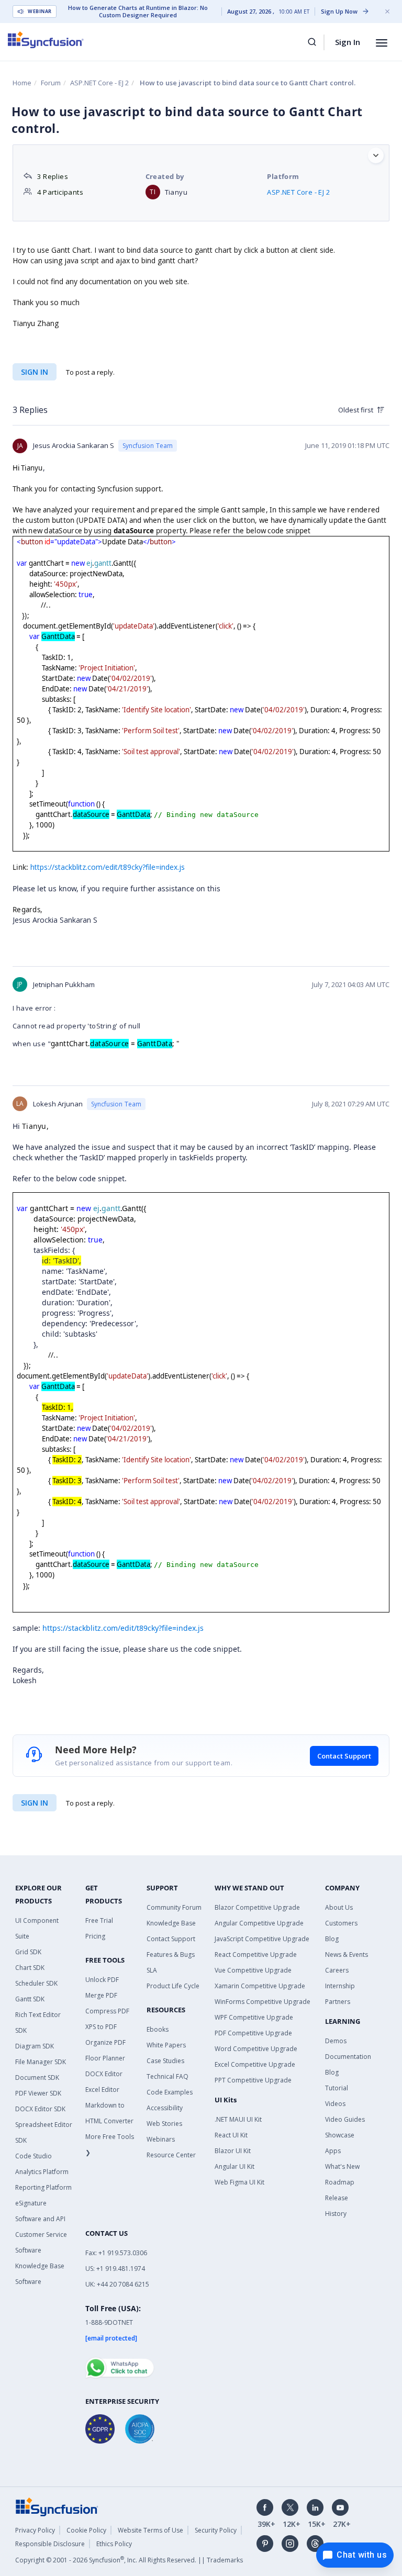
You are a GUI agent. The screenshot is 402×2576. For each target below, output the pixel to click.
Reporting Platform (43, 2187)
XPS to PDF (101, 2027)
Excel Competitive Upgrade (255, 2064)
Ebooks (158, 2029)
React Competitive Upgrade (256, 1955)
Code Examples (170, 2092)
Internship (340, 1986)
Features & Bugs (171, 1955)
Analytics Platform (42, 2172)
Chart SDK (30, 1968)
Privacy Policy (35, 2530)
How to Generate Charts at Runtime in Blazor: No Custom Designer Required (138, 12)
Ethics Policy (114, 2544)
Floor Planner (105, 2058)
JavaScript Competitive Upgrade (262, 1939)
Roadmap (340, 2182)
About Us (339, 1907)
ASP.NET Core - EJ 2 (99, 83)
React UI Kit (231, 2135)
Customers (341, 1923)
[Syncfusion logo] (46, 40)
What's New (342, 2166)
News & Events (347, 1955)
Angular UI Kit (234, 2166)
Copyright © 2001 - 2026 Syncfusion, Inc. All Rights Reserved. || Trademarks (129, 2560)
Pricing (95, 1936)
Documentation (348, 2057)
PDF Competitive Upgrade (253, 2033)
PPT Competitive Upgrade (253, 2080)
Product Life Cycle (173, 1986)
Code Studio (33, 2156)
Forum (51, 83)
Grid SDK (28, 1952)
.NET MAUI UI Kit (238, 2119)
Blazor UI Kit (233, 2151)
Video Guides (345, 2119)
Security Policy (216, 2530)
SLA (152, 1970)
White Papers (166, 2045)
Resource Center (171, 2155)
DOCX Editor (104, 2074)
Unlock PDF (102, 1980)
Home (22, 83)
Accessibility (165, 2108)
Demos (336, 2041)
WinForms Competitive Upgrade (263, 2002)
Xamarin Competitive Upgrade (260, 1986)
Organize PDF (105, 2042)
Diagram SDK (35, 2046)
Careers (337, 1970)
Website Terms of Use (150, 2530)
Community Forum (174, 1907)
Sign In (348, 42)
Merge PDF (101, 1995)
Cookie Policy (86, 2530)
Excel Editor (102, 2090)
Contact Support (344, 1756)
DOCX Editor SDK (40, 2109)
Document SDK (37, 2077)
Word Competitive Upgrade (256, 2049)
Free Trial (99, 1920)
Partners (338, 2002)
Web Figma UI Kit (239, 2182)
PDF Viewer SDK (38, 2093)
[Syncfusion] (57, 2506)
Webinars (161, 2139)
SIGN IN (35, 1803)
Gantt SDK (30, 1999)
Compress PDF (107, 2011)
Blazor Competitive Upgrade (257, 1907)
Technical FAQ (167, 2076)
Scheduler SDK (36, 1983)
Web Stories (164, 2124)
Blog (332, 1939)
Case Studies (165, 2061)
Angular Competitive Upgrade (259, 1923)
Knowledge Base (171, 1923)
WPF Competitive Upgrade (254, 2017)
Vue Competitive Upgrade (253, 1970)
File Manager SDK (41, 2062)
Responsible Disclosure (50, 2544)
